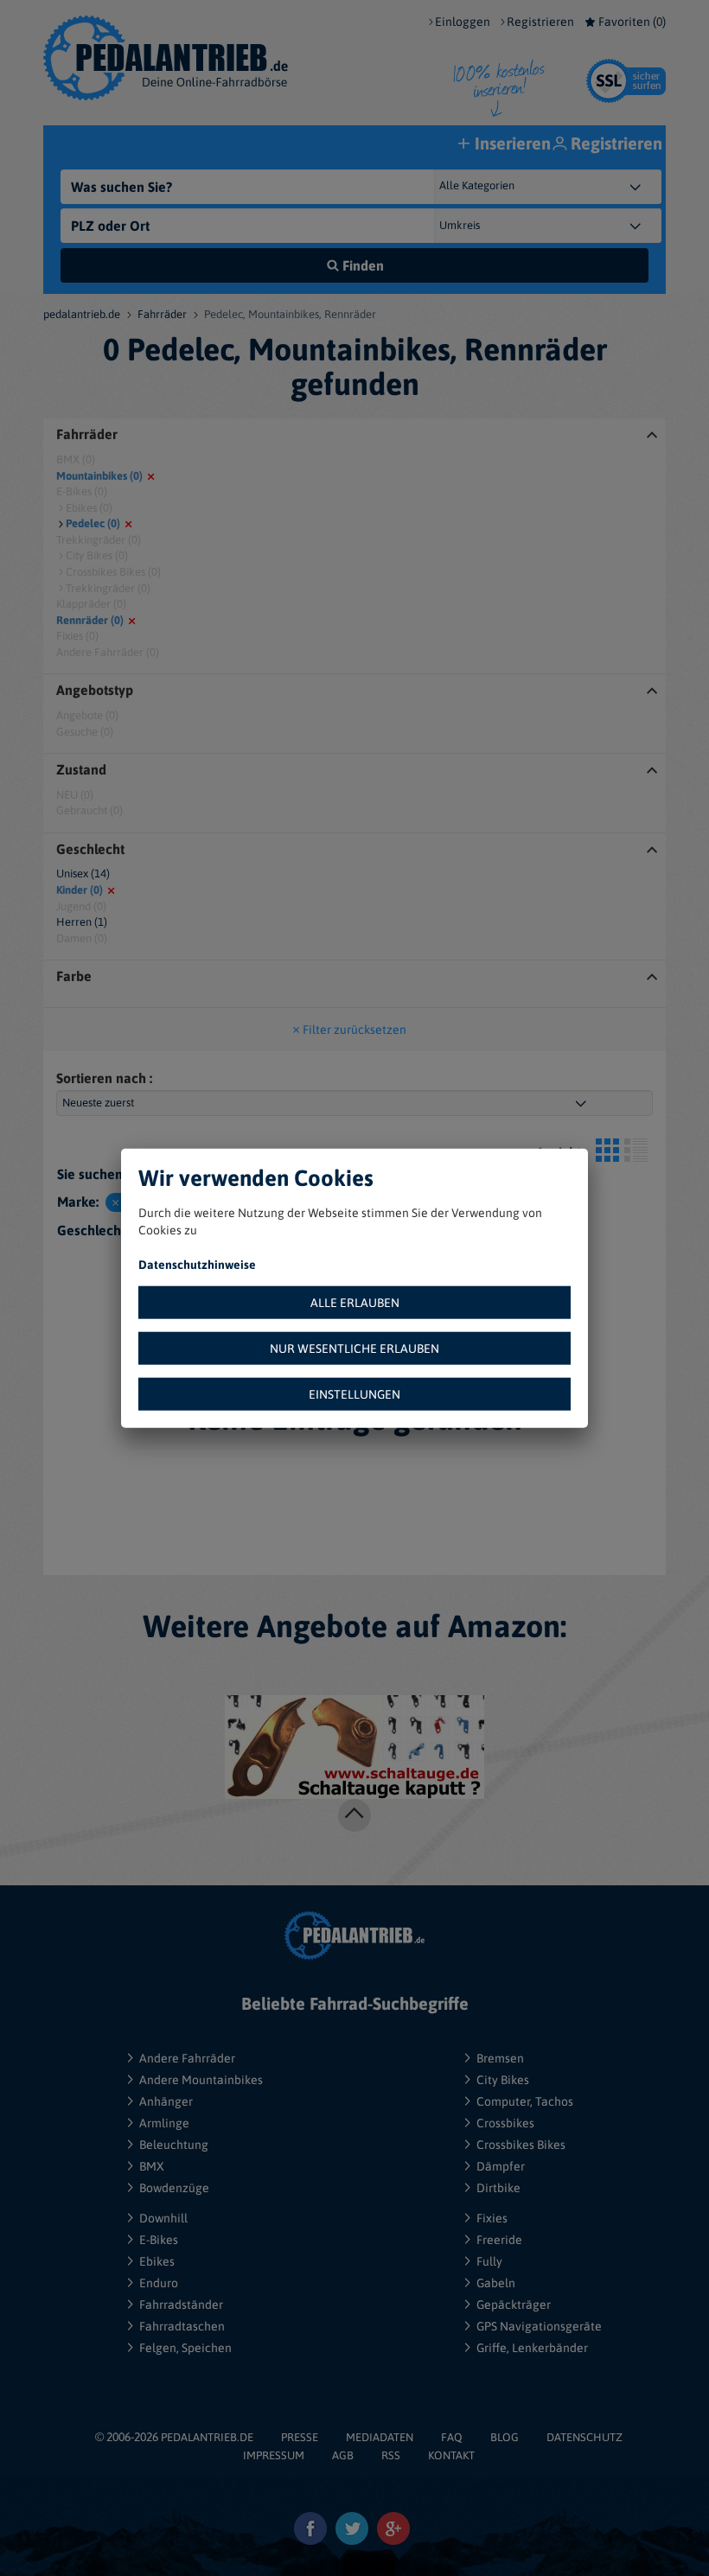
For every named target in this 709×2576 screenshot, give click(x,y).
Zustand (81, 770)
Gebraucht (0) (89, 810)
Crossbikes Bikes (521, 2145)
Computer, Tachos (525, 2101)
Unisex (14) (83, 874)
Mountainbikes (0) (99, 476)
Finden (363, 265)
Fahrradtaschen (182, 2326)
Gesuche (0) (85, 732)
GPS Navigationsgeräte (539, 2326)
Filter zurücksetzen (354, 1030)
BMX (152, 2166)
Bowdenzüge (174, 2188)
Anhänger (166, 2101)
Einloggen (463, 22)
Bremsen (500, 2058)
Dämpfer (501, 2166)
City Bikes (503, 2080)
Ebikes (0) (89, 508)
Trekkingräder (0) (99, 540)
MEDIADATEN (380, 2437)
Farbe (74, 976)
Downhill (163, 2218)
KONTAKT (451, 2455)
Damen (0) (82, 938)
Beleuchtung (174, 2145)
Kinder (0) (80, 890)
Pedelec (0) (93, 523)
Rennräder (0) (90, 620)
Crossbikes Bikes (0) (113, 572)
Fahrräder (162, 314)
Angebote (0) (87, 715)
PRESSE (300, 2437)
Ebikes (157, 2261)
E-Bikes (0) (82, 491)
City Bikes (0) (97, 555)
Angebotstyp (95, 690)
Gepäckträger (514, 2305)
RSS (391, 2455)
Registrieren (540, 22)
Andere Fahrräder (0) (108, 652)
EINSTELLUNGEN (354, 1393)
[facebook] (311, 2529)
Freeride (499, 2240)
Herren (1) (82, 922)
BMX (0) (76, 459)
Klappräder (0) (91, 604)
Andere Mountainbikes (201, 2080)
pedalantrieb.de (82, 314)
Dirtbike (498, 2188)
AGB (343, 2455)
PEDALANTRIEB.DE (207, 2437)
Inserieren (513, 143)
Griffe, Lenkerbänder (532, 2348)
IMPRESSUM (274, 2455)
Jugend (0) (81, 906)
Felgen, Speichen (185, 2348)
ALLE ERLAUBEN (355, 1302)
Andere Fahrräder (187, 2058)
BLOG (505, 2437)
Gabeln (496, 2283)
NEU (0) (75, 795)
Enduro (159, 2283)
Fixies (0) (77, 636)
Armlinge (164, 2123)
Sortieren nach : (104, 1078)
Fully (489, 2261)
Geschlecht (90, 849)
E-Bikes (159, 2240)
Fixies (492, 2218)
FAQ (452, 2437)
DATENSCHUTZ (584, 2437)
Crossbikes (505, 2123)
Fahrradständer (181, 2305)
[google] (394, 2529)
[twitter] (352, 2529)
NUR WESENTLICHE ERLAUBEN (354, 1348)
